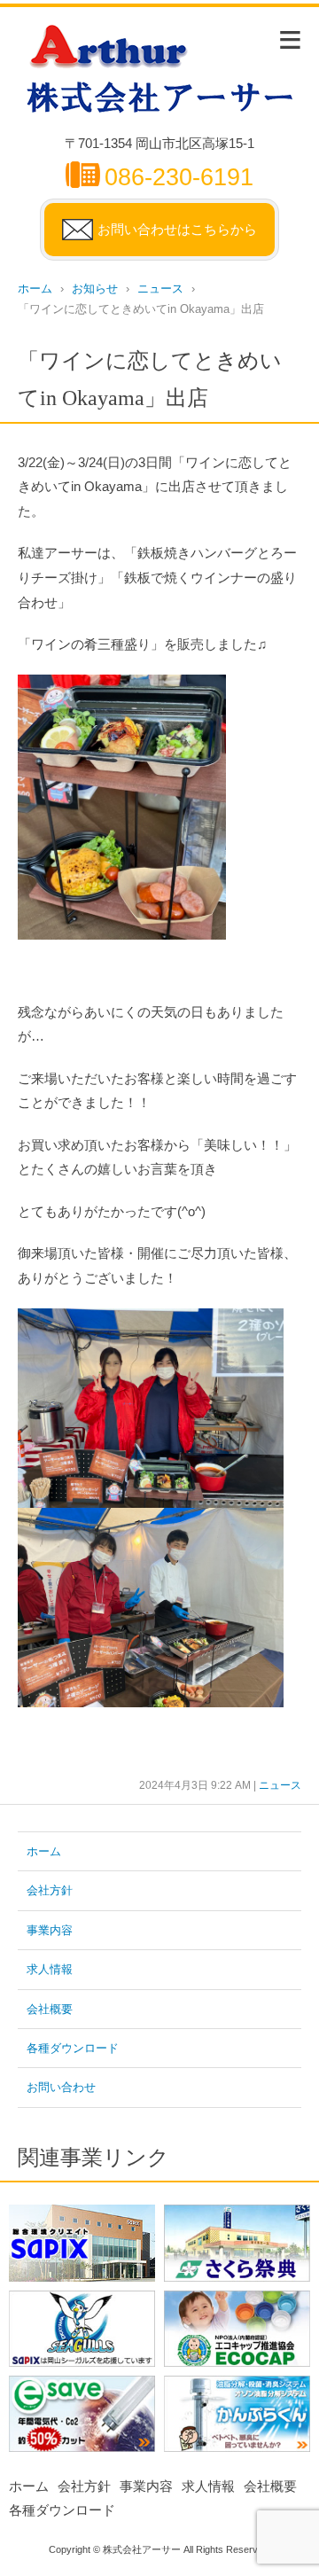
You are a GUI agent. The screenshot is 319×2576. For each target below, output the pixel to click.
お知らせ (95, 289)
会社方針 (50, 1890)
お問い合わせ (61, 2087)
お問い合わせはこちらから (177, 229)
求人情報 (50, 1969)
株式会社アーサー (142, 2549)
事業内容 (50, 1930)
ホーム (35, 289)
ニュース (160, 289)
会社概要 (50, 2009)
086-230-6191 (179, 177)
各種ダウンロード (73, 2048)
